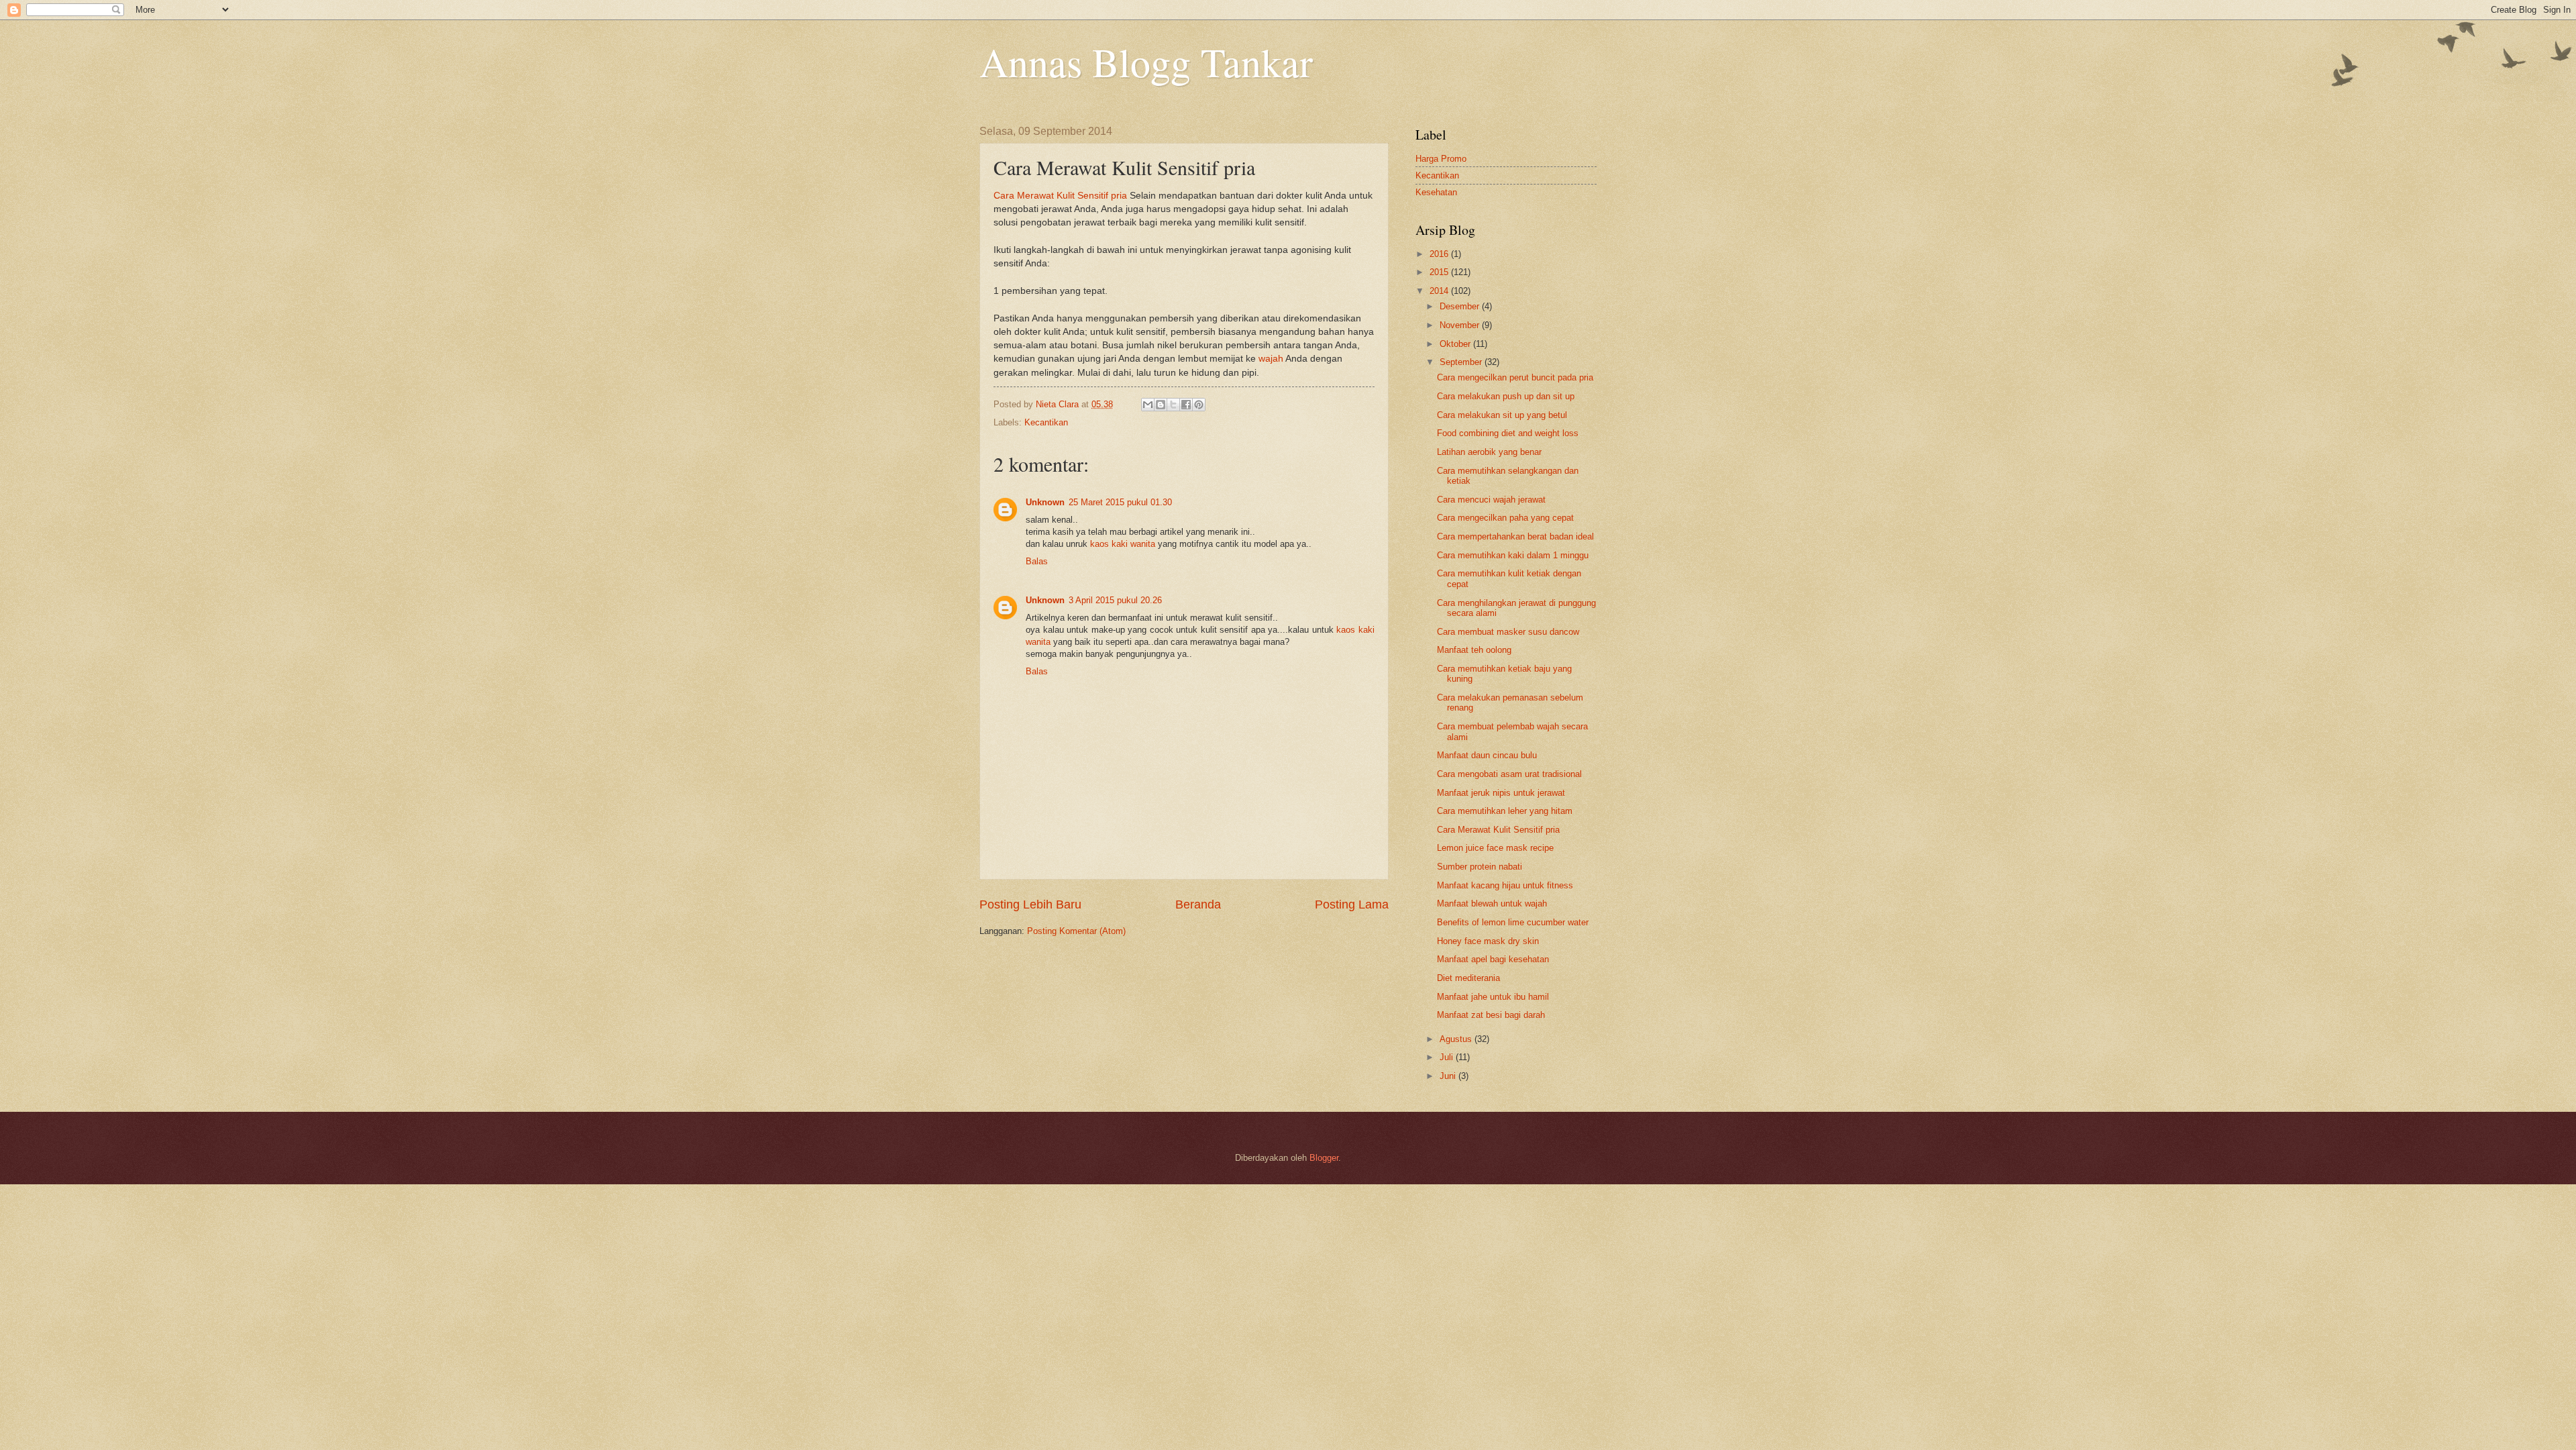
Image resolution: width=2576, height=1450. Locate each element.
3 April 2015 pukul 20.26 (1115, 600)
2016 (1440, 254)
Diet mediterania (1468, 978)
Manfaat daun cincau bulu (1487, 755)
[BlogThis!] (1161, 405)
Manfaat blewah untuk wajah (1492, 903)
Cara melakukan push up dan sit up (1506, 396)
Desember (1461, 306)
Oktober (1456, 344)
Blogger (1324, 1158)
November (1461, 325)
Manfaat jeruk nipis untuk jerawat (1501, 793)
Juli (1448, 1057)
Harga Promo (1441, 159)
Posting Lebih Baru (1030, 904)
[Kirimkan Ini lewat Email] (1148, 405)
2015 (1440, 272)
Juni (1449, 1076)
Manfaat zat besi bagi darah (1491, 1015)
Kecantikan (1046, 422)
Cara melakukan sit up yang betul (1502, 415)
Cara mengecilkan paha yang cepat (1505, 518)
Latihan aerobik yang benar (1489, 452)
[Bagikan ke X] (1173, 405)
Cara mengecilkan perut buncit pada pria (1515, 377)
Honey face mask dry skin (1488, 941)
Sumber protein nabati (1480, 867)
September (1462, 362)
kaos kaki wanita (1123, 544)
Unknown (1045, 502)
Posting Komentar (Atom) (1076, 931)
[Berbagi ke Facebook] (1186, 405)
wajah (1271, 359)
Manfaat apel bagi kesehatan (1493, 959)
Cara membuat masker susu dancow (1508, 632)
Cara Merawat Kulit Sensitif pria (1060, 196)
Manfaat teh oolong (1474, 650)
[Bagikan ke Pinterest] (1199, 405)
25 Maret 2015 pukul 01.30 (1120, 502)
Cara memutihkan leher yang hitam (1505, 811)
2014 (1440, 291)
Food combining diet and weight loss (1508, 433)
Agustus (1457, 1039)
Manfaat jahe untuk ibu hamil (1493, 997)
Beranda (1198, 904)
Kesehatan (1436, 192)
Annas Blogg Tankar (1146, 62)
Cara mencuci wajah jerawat (1491, 500)
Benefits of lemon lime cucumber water (1513, 922)
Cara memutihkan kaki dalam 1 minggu (1513, 555)
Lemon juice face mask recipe (1495, 848)
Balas (1037, 561)
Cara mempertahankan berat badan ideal (1515, 536)
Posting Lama (1352, 904)
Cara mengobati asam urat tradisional (1509, 774)
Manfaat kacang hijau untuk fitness (1505, 885)
